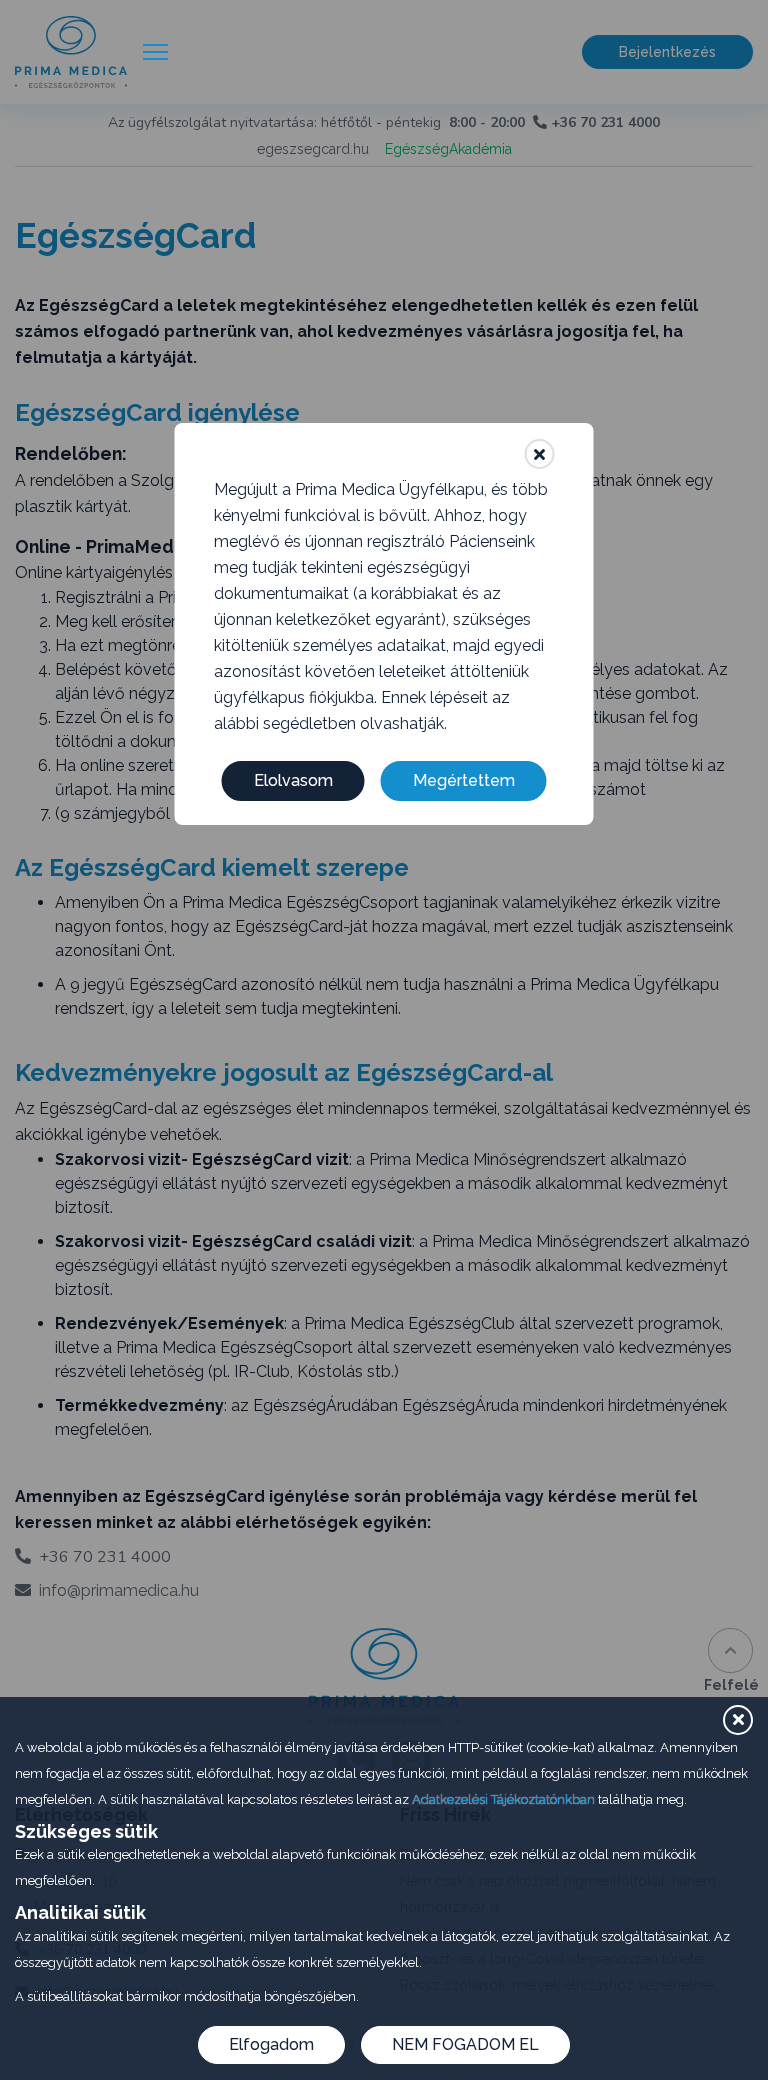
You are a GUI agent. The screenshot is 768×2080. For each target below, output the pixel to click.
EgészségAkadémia (448, 149)
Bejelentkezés (667, 52)
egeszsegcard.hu (313, 149)
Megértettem (464, 780)
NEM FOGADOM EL (465, 2044)
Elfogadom (271, 2044)
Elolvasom (293, 780)
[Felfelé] (730, 1650)
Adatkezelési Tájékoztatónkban (503, 1799)
